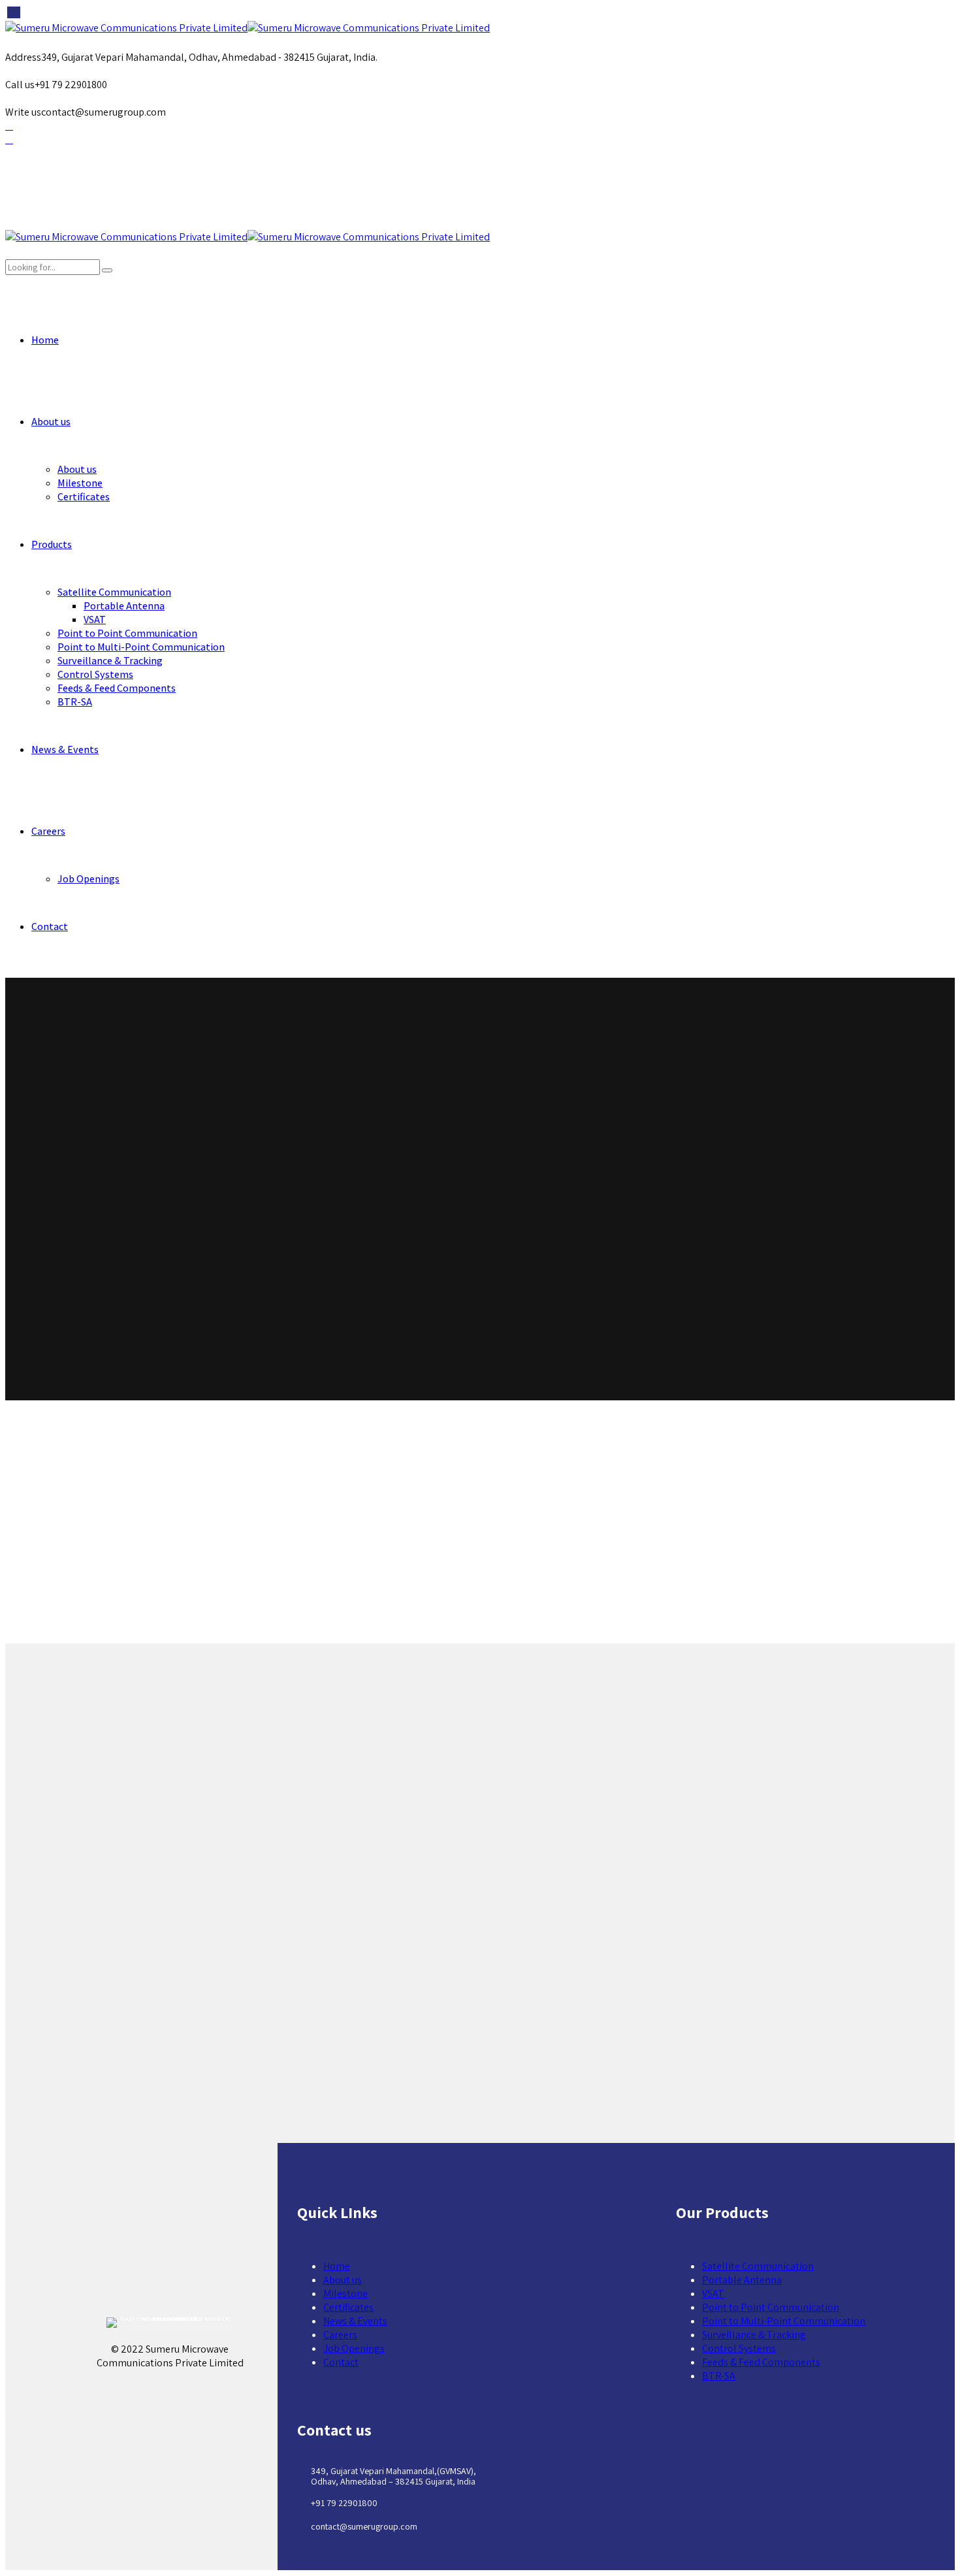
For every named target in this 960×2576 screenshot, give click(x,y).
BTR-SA (75, 702)
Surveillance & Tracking (110, 661)
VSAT (95, 620)
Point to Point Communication (127, 633)
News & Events (65, 749)
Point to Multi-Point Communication (141, 647)
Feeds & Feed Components (117, 688)
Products (52, 544)
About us (51, 422)
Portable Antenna (124, 606)
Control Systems (95, 674)
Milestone (80, 483)
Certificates (84, 497)
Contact (50, 926)
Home (45, 340)
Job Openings (88, 879)
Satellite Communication (114, 592)
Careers (48, 831)
